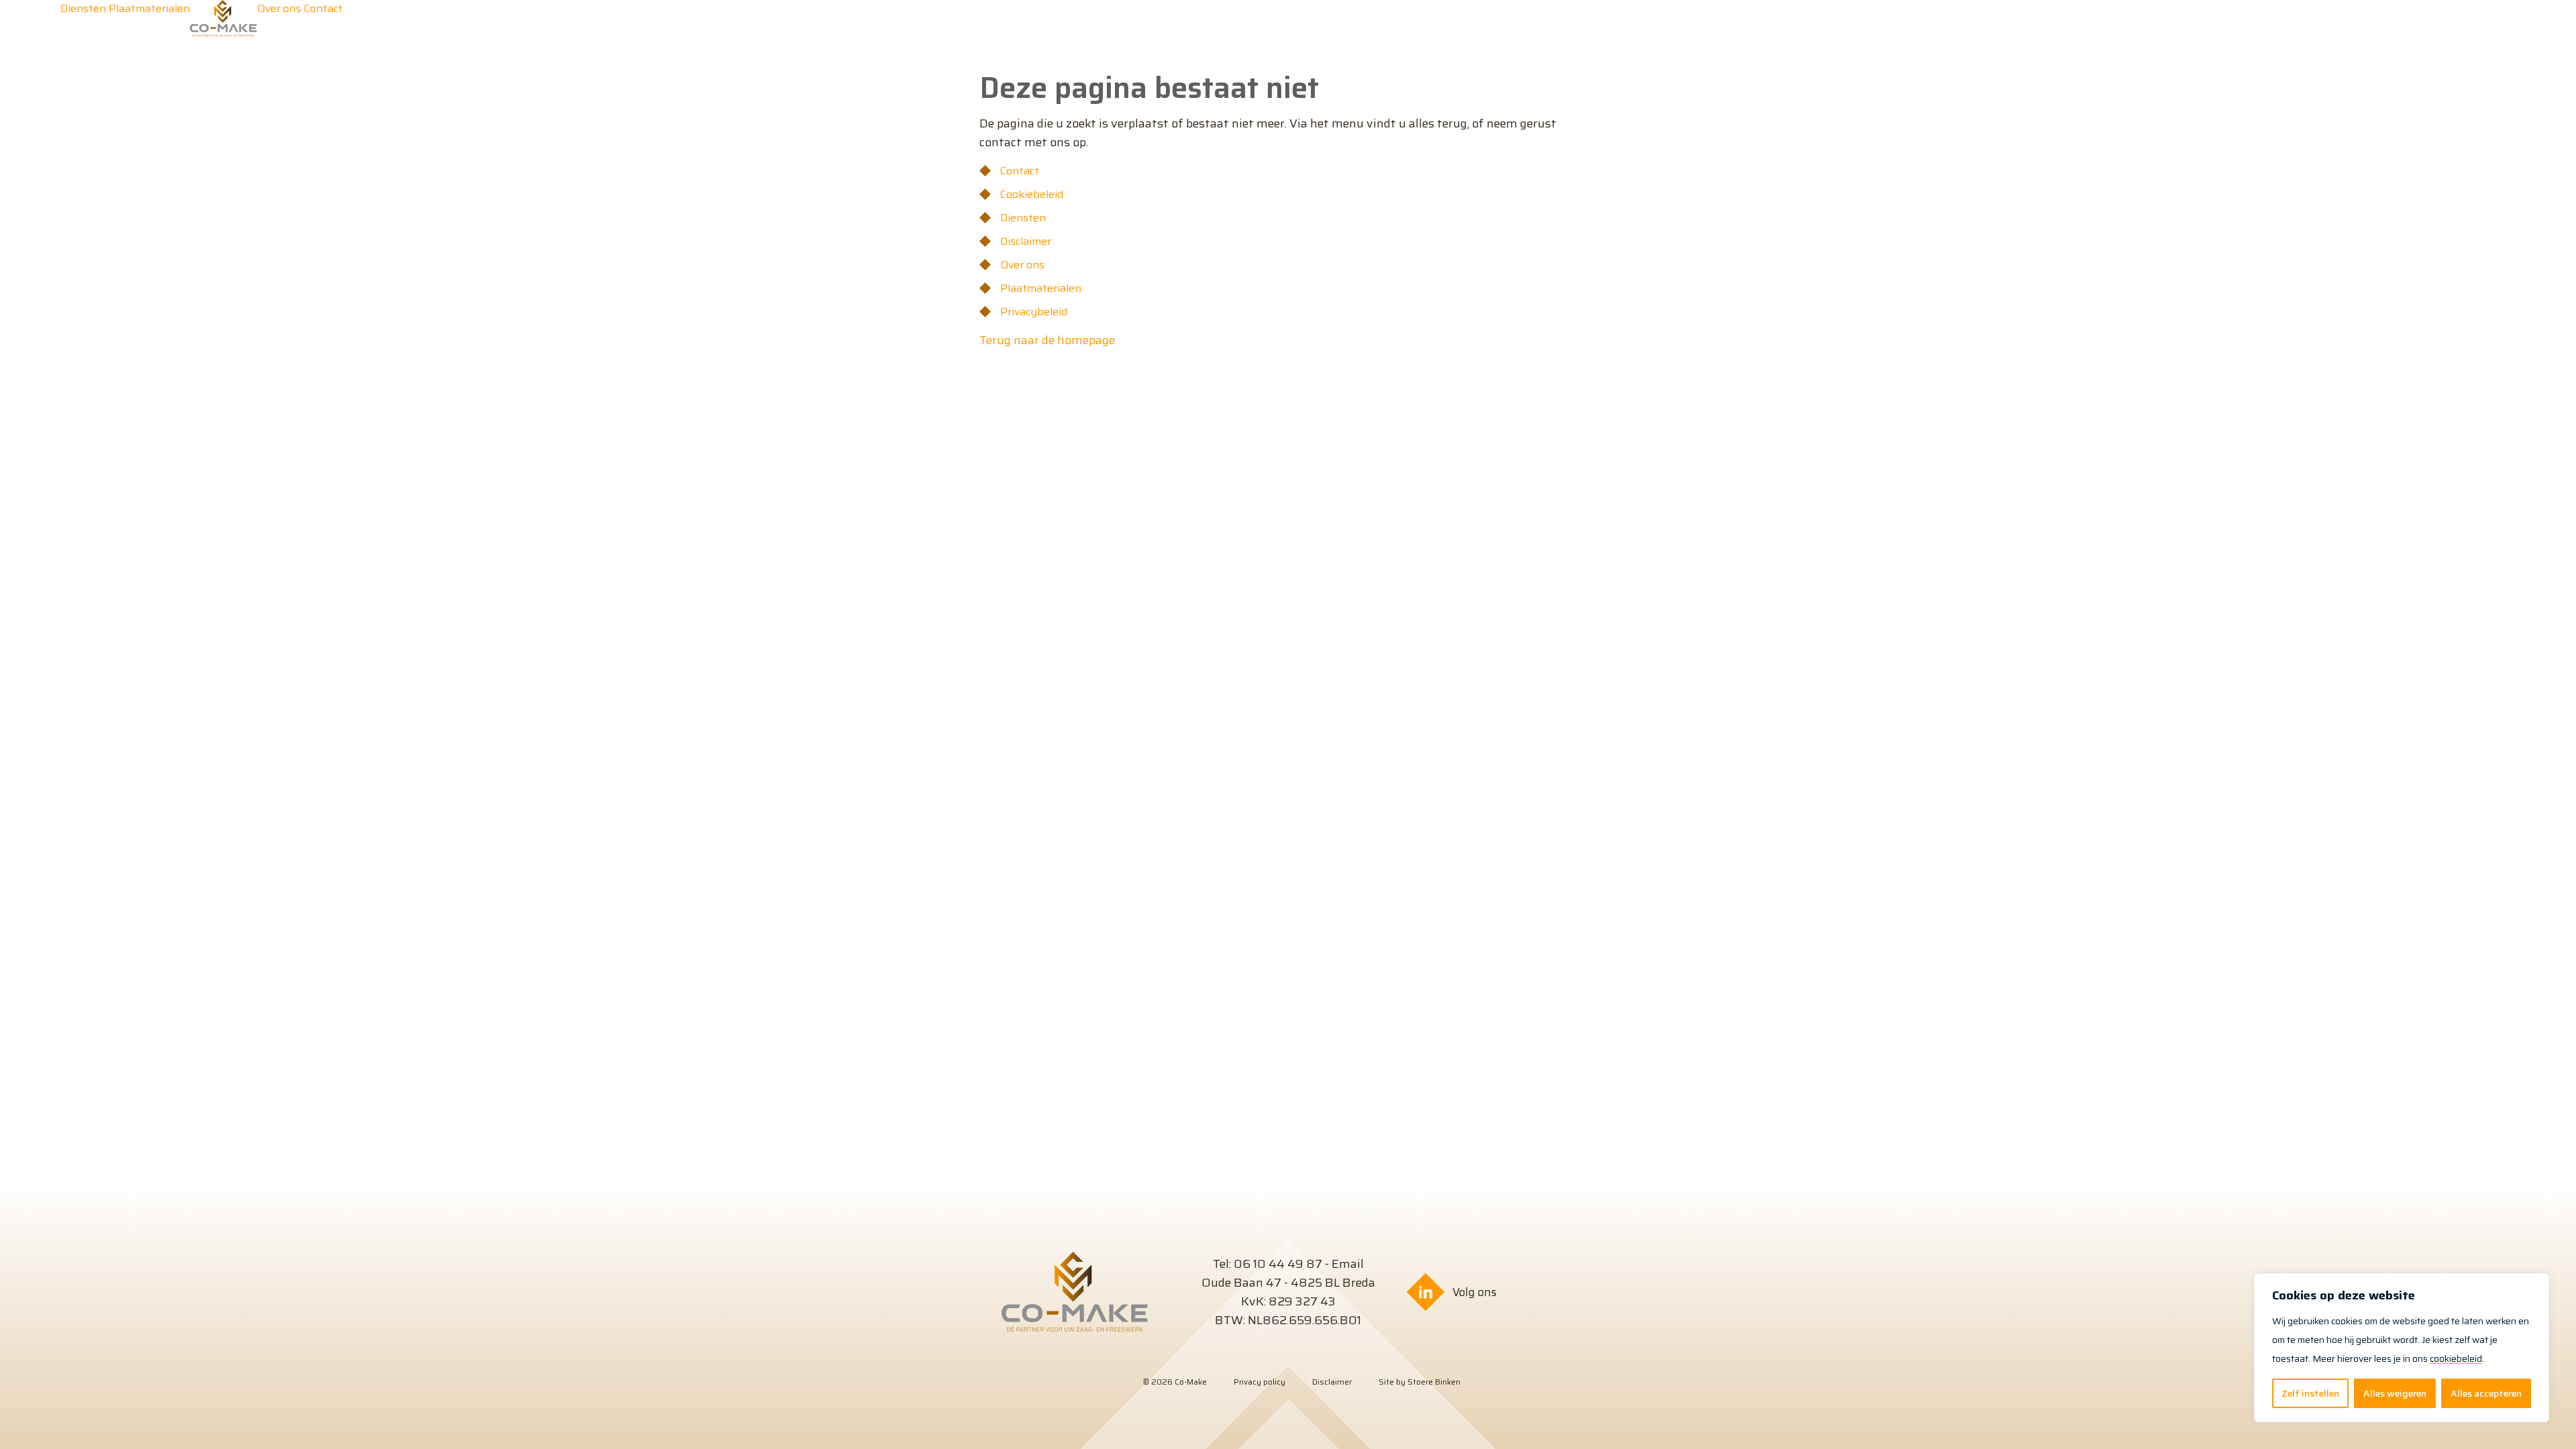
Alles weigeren (2395, 1393)
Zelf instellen (2310, 1393)
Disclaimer (1026, 241)
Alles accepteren (2486, 1393)
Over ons (1022, 265)
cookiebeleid (2456, 1358)
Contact (1020, 171)
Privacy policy (1259, 1382)
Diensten (1023, 218)
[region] (2402, 1348)
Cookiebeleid (1032, 194)
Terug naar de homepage (1047, 340)
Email (1348, 1264)
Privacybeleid (1034, 312)
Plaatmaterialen (1041, 288)
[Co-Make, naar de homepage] (223, 33)
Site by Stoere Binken (1419, 1382)
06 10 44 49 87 (1278, 1264)
